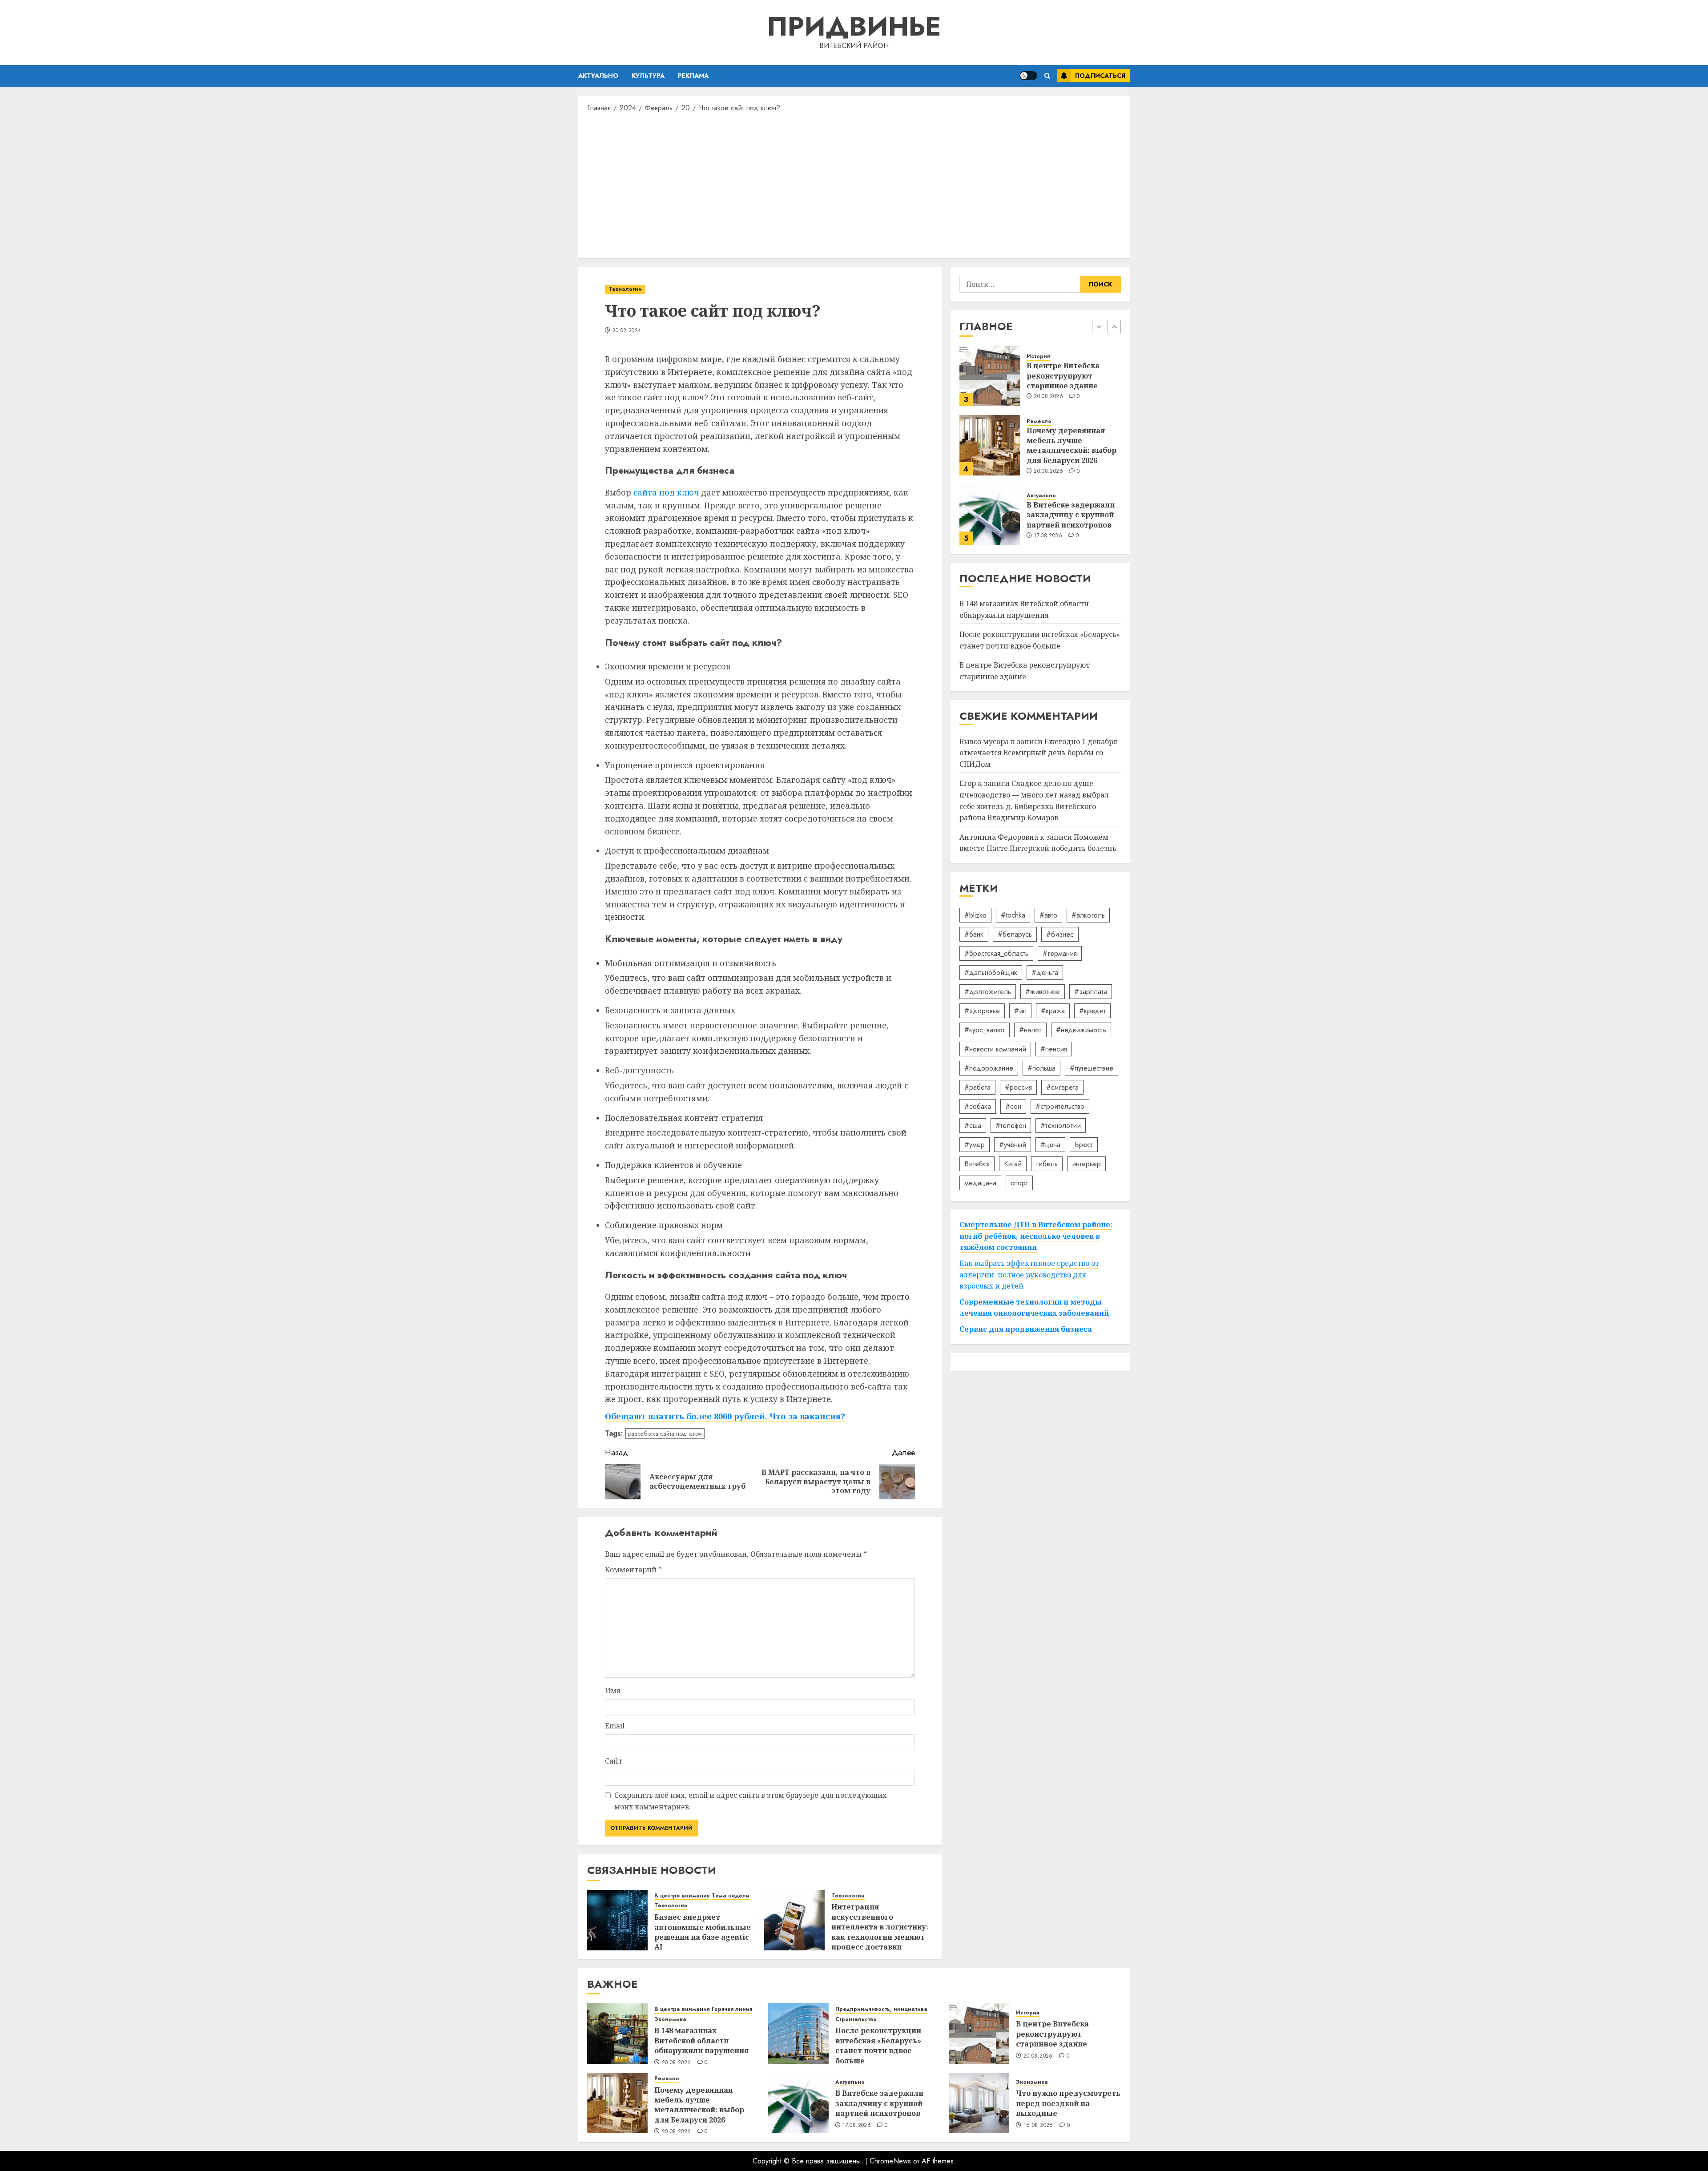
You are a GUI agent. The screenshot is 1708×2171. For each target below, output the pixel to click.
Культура (648, 76)
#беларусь (1015, 934)
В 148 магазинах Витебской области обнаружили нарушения (1074, 534)
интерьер (1086, 1164)
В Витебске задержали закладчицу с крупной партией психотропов (1071, 455)
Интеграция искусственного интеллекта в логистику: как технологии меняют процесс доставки (880, 1927)
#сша (973, 1126)
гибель (1047, 1164)
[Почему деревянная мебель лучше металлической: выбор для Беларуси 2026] (990, 386)
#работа (977, 1087)
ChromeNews (890, 2161)
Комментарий (633, 1570)
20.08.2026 (1048, 412)
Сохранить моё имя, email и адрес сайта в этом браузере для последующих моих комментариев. (750, 1801)
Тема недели (731, 1896)
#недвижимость (1081, 1030)
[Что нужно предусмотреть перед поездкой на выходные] (979, 2103)
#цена (1050, 1145)
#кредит (1092, 1011)
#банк (974, 934)
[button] (1047, 76)
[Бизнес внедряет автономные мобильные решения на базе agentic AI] (617, 1920)
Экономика (1085, 513)
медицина (980, 1183)
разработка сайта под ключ (665, 1434)
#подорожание (989, 1068)
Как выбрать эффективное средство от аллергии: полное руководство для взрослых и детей (1029, 1275)
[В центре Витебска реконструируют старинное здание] (979, 2034)
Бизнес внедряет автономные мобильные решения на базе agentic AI (703, 1932)
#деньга (1045, 973)
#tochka (1013, 915)
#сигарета (1062, 1087)
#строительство (1060, 1106)
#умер (975, 1145)
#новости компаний (995, 1049)
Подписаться (1100, 76)
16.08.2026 (1038, 2126)
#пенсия (1054, 1049)
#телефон (1011, 1126)
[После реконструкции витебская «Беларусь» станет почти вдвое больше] (798, 2034)
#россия (1018, 1087)
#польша (1041, 1068)
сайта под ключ (666, 492)
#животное (1043, 992)
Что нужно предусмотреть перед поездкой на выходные (1068, 2103)
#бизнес (1060, 934)
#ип (1020, 1011)
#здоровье (982, 1011)
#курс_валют (985, 1030)
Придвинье (854, 26)
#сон (1013, 1106)
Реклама (693, 76)
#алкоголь (1088, 915)
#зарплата (1091, 992)
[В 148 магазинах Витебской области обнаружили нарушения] (990, 524)
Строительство (856, 2020)
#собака (978, 1106)
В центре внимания (682, 1896)
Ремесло (1039, 362)
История (1027, 2013)
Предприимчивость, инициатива (881, 2009)
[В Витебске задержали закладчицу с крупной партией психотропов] (990, 455)
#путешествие (1092, 1068)
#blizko (975, 915)
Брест (1084, 1145)
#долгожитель (988, 992)
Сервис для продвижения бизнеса (1026, 1329)
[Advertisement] (854, 185)
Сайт (614, 1761)
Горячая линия (1047, 513)
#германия (1060, 953)
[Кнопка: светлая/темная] (1028, 76)
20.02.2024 (627, 331)
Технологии (625, 289)
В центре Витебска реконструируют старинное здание (1052, 2034)
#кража (1053, 1011)
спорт (1019, 1183)
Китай (1013, 1164)
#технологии (1061, 1126)
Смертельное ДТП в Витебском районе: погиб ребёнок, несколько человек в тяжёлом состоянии (1036, 1236)
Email (615, 1726)
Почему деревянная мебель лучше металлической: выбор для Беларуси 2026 (1072, 385)
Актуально (598, 76)
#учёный (1013, 1145)
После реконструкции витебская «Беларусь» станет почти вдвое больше (1040, 640)
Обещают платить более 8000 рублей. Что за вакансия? (725, 1416)
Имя (613, 1691)
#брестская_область (996, 953)
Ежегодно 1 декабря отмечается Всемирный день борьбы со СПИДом (1038, 753)
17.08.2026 (1048, 476)
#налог (1030, 1030)
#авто (1048, 915)
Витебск (977, 1164)
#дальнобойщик (991, 973)
